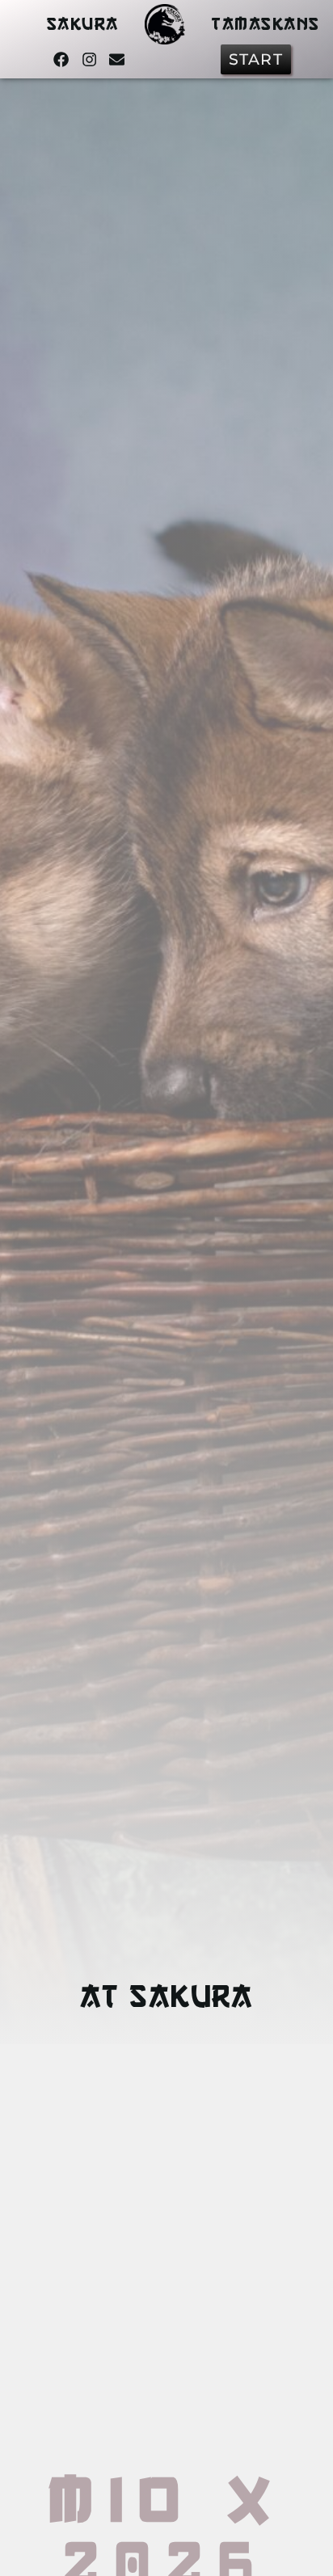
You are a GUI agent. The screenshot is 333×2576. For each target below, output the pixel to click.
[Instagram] (89, 59)
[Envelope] (117, 59)
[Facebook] (61, 59)
